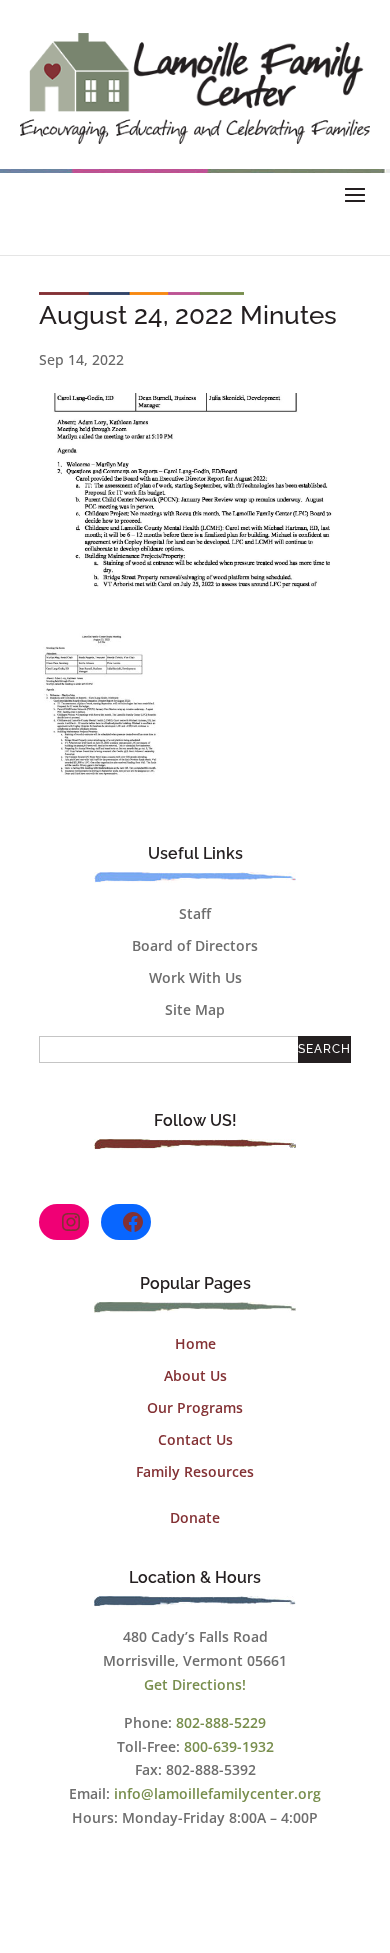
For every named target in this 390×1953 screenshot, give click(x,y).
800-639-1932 (229, 1746)
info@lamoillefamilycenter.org (217, 1793)
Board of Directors (195, 945)
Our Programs (195, 1407)
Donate (195, 1517)
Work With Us (195, 977)
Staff (195, 913)
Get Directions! (195, 1684)
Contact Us (195, 1439)
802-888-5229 (221, 1722)
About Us (195, 1375)
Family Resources (195, 1471)
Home (195, 1343)
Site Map (195, 1009)
